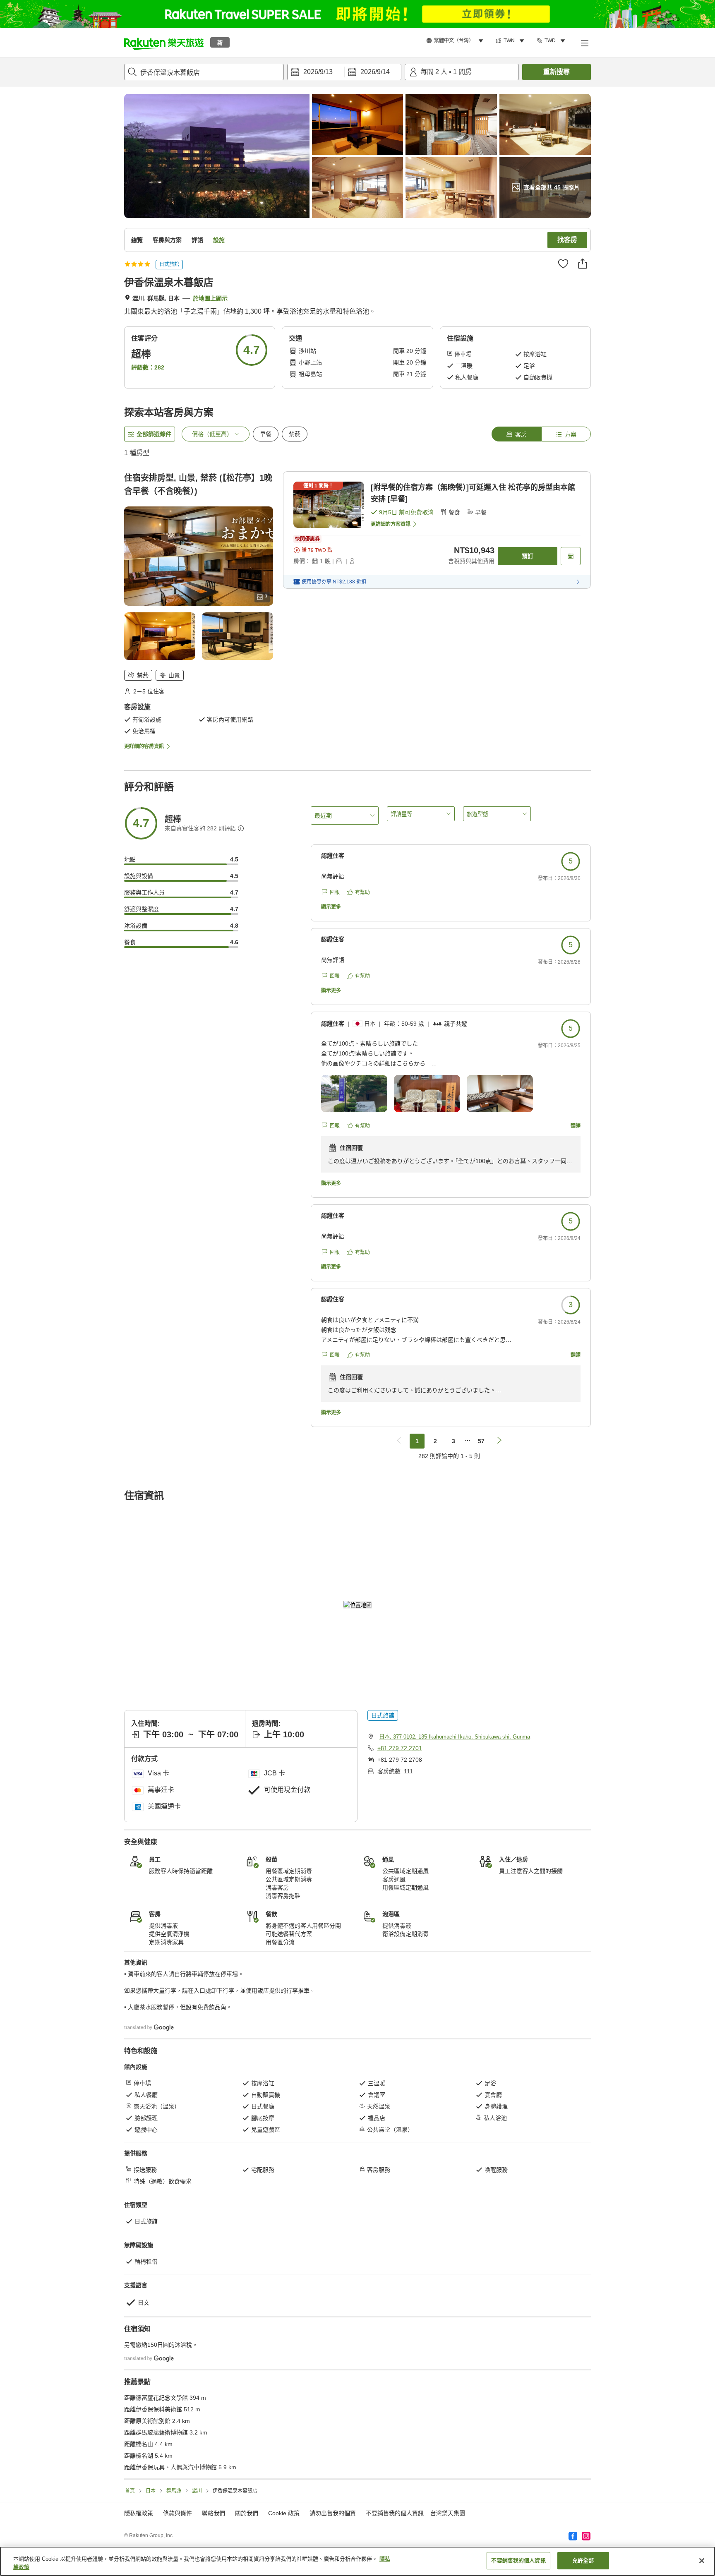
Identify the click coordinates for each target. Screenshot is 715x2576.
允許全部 (583, 2560)
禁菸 (295, 434)
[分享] (583, 264)
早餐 (266, 434)
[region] (357, 2561)
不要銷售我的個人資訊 (395, 2513)
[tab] (516, 434)
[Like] (563, 264)
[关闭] (702, 2561)
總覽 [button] (137, 240)
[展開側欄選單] (584, 43)
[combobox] (204, 72)
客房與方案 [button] (167, 240)
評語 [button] (197, 240)
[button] (164, 43)
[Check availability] (571, 556)
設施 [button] (219, 240)
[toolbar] (344, 72)
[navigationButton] (399, 1441)
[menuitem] (456, 41)
